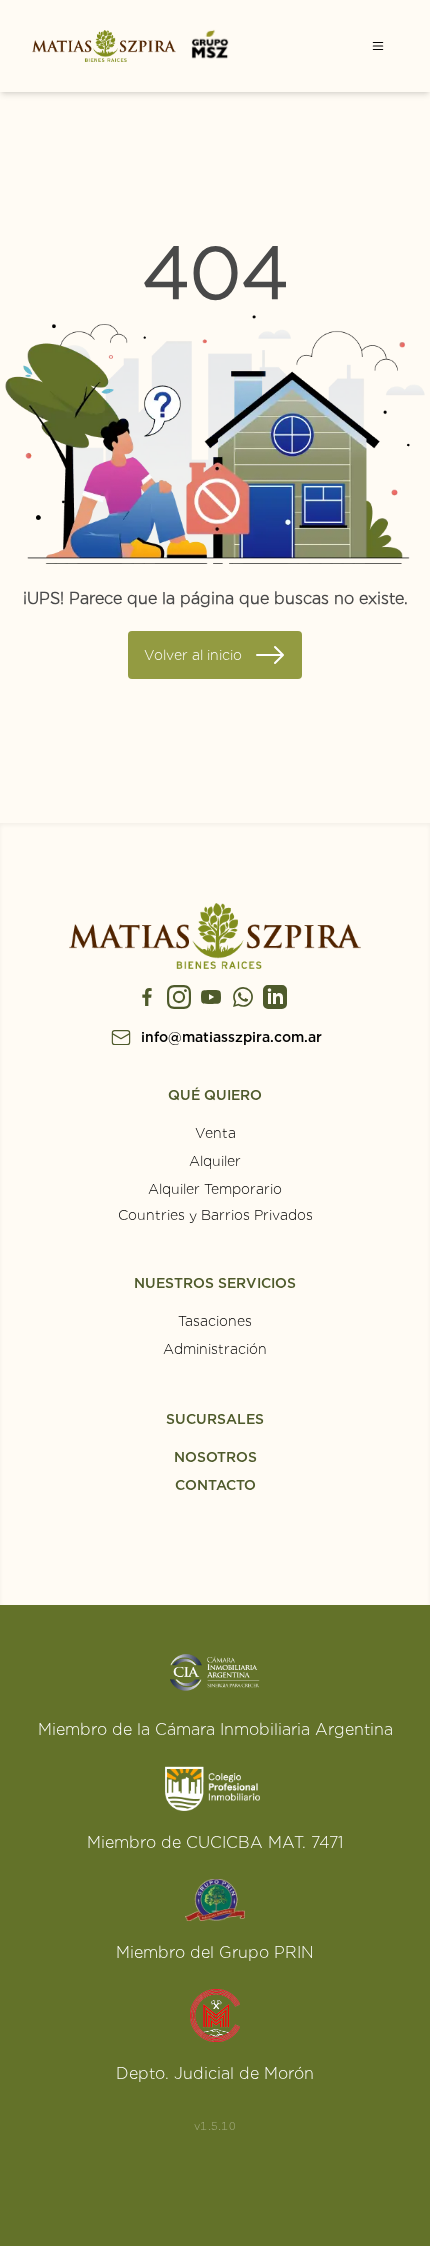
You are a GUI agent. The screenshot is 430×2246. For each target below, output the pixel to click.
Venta (215, 1133)
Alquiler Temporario (215, 1189)
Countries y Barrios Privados (215, 1215)
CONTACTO (215, 1485)
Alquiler (215, 1161)
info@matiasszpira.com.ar (231, 1037)
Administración (215, 1349)
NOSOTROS (215, 1457)
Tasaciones (215, 1321)
